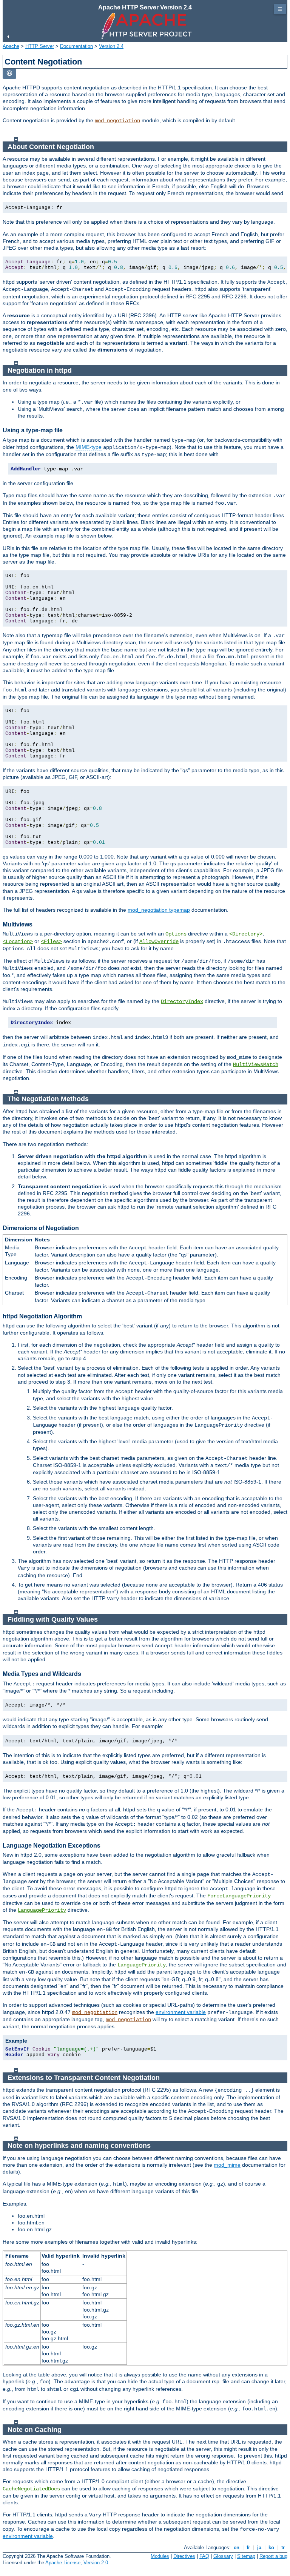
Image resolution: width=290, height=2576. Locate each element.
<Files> (51, 942)
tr (283, 2548)
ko (271, 2548)
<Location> (18, 942)
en (237, 2548)
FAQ (204, 2556)
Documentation (76, 46)
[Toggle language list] (9, 74)
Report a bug (273, 2556)
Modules (160, 2556)
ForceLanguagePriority (239, 1896)
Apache (11, 46)
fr (248, 2548)
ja (259, 2548)
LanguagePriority (42, 1910)
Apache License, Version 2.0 (77, 2563)
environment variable (181, 2012)
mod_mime (227, 2165)
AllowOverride (159, 942)
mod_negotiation (117, 121)
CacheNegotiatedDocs (31, 2489)
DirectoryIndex (182, 1002)
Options (176, 934)
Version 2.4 (111, 46)
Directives (184, 2556)
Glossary (223, 2556)
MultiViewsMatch (256, 1065)
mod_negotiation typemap (159, 910)
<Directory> (246, 934)
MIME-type (89, 447)
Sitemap (246, 2556)
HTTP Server (40, 46)
